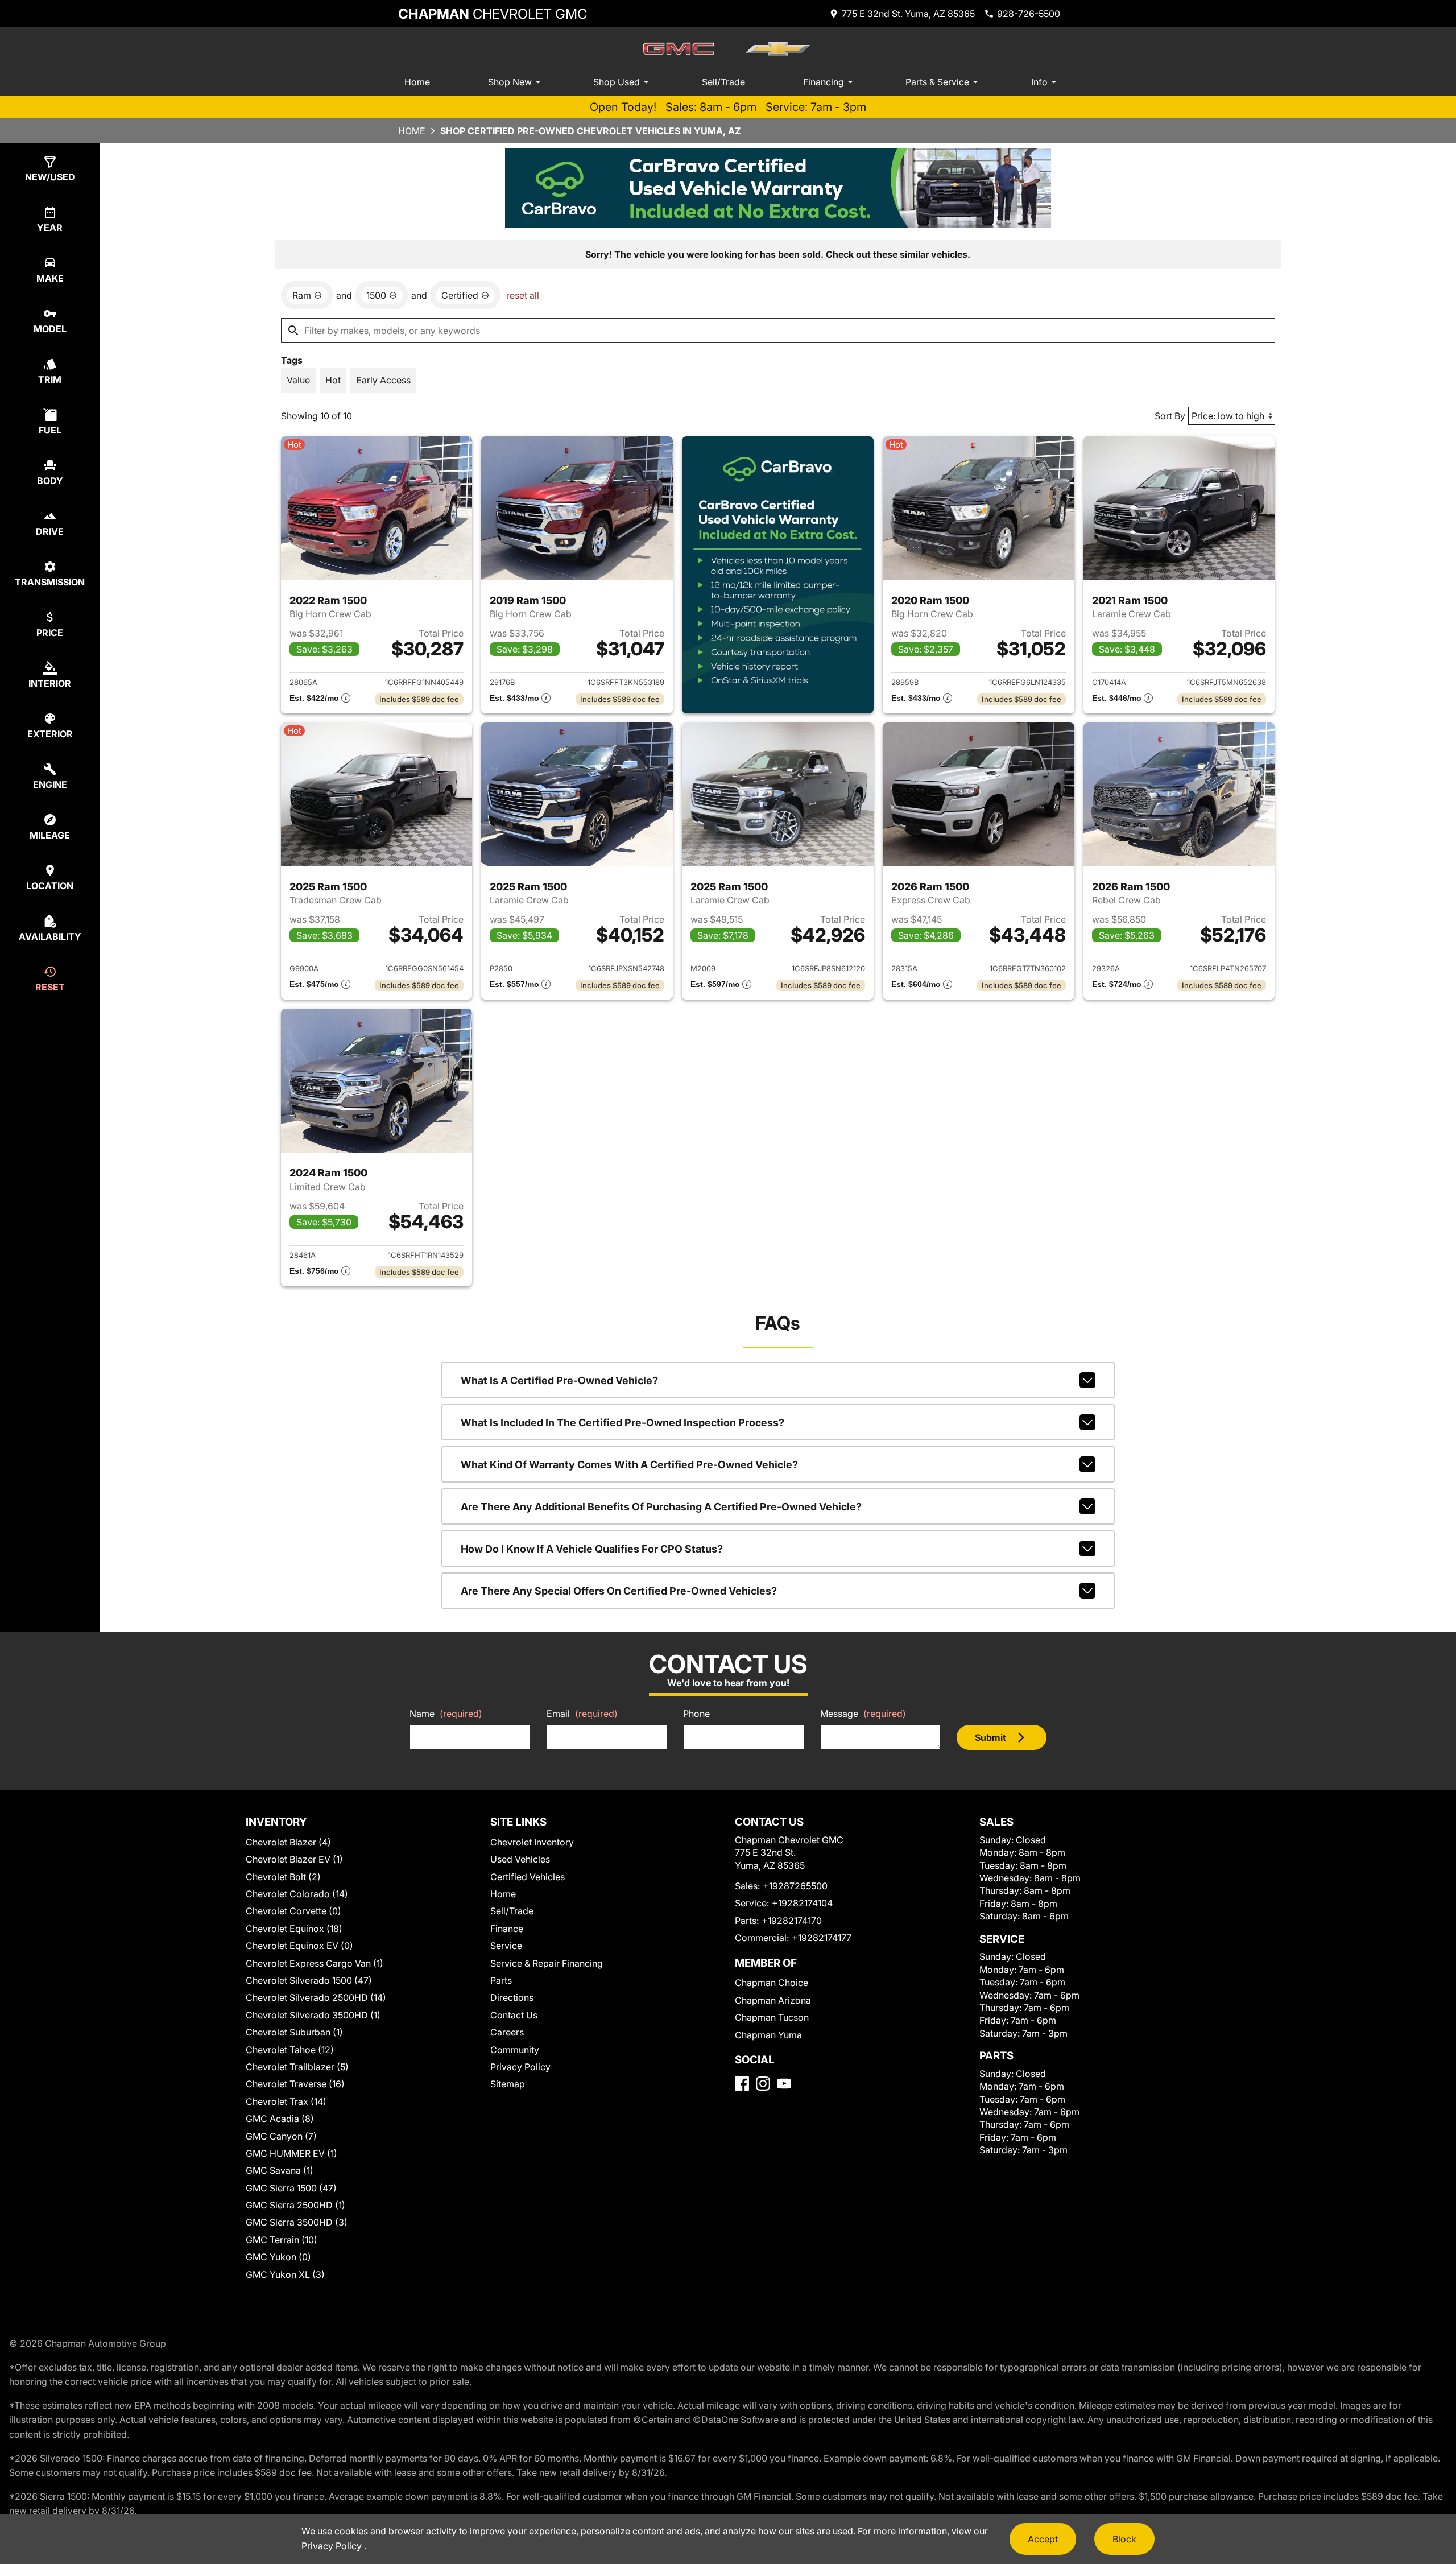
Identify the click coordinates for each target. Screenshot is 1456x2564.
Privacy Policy (520, 2067)
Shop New (510, 82)
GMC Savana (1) (280, 2170)
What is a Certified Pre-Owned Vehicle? (559, 1380)
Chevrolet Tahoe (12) (290, 2050)
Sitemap (508, 2084)
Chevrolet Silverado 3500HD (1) (313, 2015)
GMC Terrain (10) (282, 2240)
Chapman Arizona (773, 2000)
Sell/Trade (723, 82)
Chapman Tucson (772, 2017)
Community (515, 2050)
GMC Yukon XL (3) (285, 2274)
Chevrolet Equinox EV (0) (299, 1946)
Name (446, 1714)
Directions (512, 1997)
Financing (824, 82)
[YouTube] (784, 2084)
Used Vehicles (520, 1859)
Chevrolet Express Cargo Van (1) (315, 1963)
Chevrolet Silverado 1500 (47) (309, 1980)
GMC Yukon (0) (278, 2257)
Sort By (1170, 416)
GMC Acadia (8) (280, 2119)
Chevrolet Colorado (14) (297, 1894)
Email (582, 1714)
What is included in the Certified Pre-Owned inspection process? (622, 1423)
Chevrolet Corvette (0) (293, 1911)
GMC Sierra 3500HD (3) (297, 2222)
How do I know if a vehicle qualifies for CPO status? (592, 1549)
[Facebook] (742, 2084)
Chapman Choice (772, 1983)
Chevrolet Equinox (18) (294, 1929)
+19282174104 (802, 1903)
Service (506, 1946)
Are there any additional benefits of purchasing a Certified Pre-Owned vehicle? (661, 1507)
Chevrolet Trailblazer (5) (297, 2067)
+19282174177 (822, 1938)
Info (1039, 82)
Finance (507, 1929)
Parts (501, 1980)
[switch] (298, 380)
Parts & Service (937, 82)
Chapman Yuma (768, 2035)
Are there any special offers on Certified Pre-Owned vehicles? (619, 1591)
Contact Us (514, 2015)
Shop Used (617, 82)
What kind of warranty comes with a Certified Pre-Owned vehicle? (629, 1465)
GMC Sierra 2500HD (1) (295, 2205)
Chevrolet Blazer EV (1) (294, 1859)
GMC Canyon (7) (281, 2136)
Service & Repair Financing (547, 1963)
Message (863, 1714)
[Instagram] (763, 2084)
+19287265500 (795, 1886)
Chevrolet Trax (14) (286, 2101)
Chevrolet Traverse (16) (295, 2084)
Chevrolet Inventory (532, 1842)
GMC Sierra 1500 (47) (291, 2188)
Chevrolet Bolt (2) (283, 1877)
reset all (523, 295)
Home (417, 82)
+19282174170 (792, 1921)
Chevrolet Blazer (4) (288, 1842)
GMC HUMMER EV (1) (291, 2153)
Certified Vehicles (528, 1877)
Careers (507, 2032)
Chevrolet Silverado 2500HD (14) (316, 1997)
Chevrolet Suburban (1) (294, 2032)
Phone (696, 1714)
